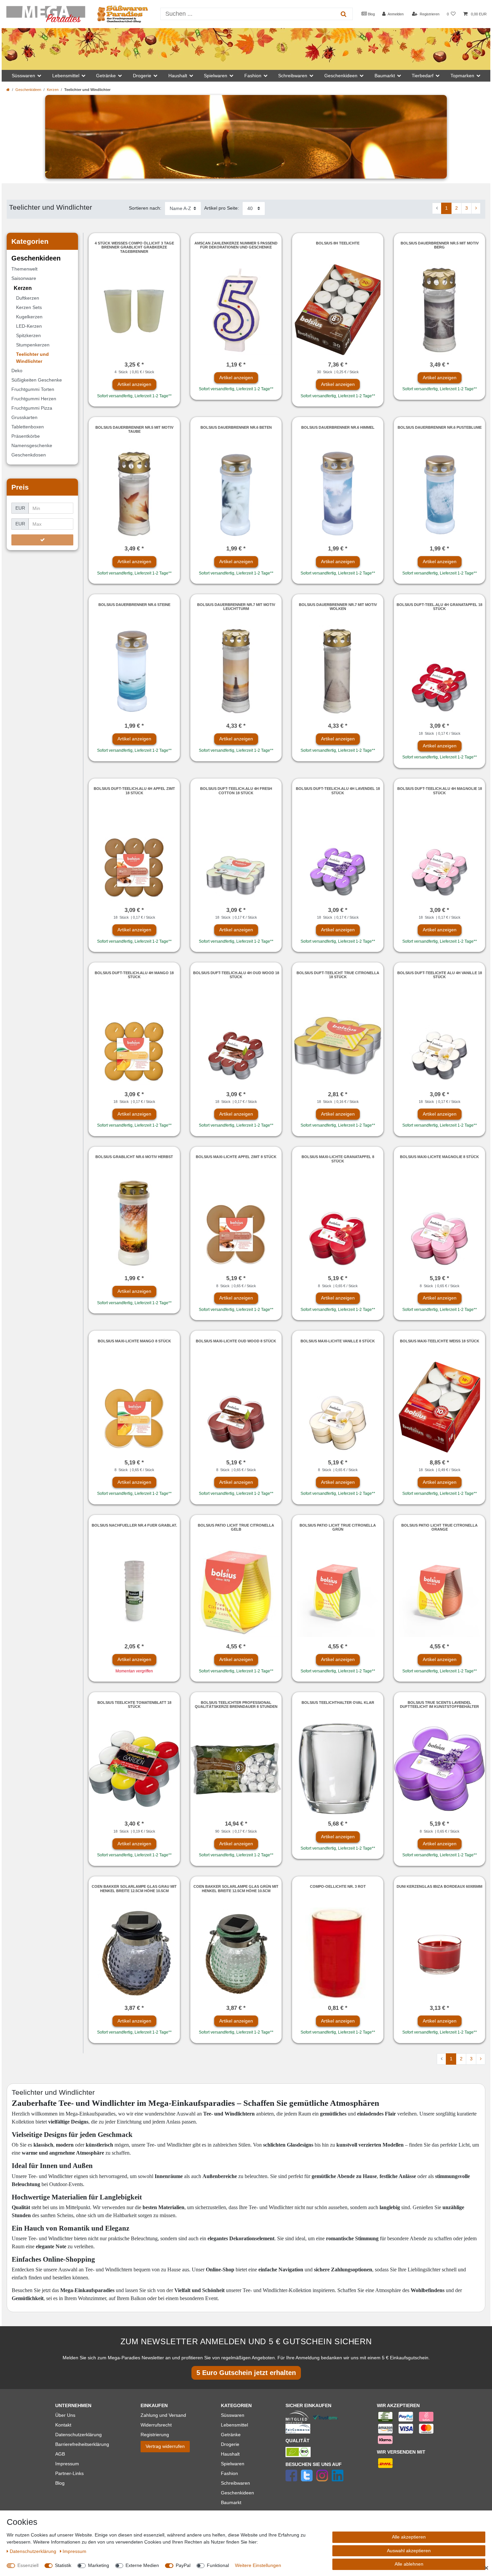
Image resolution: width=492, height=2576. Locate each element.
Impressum (67, 2464)
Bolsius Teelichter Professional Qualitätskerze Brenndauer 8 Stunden (236, 1705)
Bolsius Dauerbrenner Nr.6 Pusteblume (440, 427)
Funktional (218, 2565)
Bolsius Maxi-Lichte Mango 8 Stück (134, 1341)
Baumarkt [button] (385, 76)
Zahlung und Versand (163, 2415)
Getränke (231, 2435)
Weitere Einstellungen (258, 2565)
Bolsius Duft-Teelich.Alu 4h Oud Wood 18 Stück (236, 975)
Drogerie (230, 2444)
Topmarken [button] (462, 76)
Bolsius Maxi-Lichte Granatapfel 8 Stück (338, 1159)
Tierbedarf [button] (423, 76)
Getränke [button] (106, 76)
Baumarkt (231, 2502)
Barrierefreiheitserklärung (82, 2444)
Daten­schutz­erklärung (34, 2551)
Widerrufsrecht (156, 2425)
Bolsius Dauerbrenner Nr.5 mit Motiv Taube (134, 429)
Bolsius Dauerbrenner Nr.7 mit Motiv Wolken (338, 607)
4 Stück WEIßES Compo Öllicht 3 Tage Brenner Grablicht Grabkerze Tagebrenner (134, 247)
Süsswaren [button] (23, 76)
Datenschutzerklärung (78, 2435)
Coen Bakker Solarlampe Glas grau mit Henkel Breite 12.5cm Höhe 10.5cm (134, 1888)
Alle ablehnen (409, 2564)
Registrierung (155, 2435)
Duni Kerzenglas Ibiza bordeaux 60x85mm (439, 1886)
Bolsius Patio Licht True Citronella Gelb (236, 1527)
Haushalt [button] (178, 76)
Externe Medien (142, 2565)
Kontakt (63, 2425)
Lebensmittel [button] (66, 76)
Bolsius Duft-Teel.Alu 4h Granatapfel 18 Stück (439, 607)
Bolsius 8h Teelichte (338, 243)
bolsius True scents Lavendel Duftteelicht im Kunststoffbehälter (439, 1705)
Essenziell (28, 2565)
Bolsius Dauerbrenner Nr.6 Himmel (338, 427)
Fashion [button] (253, 76)
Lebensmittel (234, 2425)
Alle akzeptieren (409, 2537)
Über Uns (65, 2415)
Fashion (229, 2473)
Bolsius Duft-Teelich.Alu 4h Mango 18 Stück (134, 975)
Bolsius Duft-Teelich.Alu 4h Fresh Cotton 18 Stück (236, 791)
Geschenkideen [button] (341, 76)
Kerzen (53, 90)
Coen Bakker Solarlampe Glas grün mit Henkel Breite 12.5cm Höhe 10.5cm (236, 1888)
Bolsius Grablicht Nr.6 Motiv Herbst (134, 1157)
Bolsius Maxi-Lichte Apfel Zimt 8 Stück (236, 1157)
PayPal (183, 2565)
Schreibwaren (235, 2483)
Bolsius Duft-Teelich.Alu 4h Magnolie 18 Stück (440, 791)
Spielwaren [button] (216, 76)
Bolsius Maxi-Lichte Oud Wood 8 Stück (236, 1341)
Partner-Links (69, 2473)
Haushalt (230, 2454)
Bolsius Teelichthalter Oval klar (338, 1703)
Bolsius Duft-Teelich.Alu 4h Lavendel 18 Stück (338, 791)
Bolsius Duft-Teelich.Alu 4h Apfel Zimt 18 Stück (134, 791)
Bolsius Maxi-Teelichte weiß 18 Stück (440, 1341)
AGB (60, 2454)
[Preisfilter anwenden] (42, 540)
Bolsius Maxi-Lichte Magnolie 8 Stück (439, 1157)
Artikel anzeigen (134, 384)
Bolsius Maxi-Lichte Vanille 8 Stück (338, 1341)
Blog (371, 14)
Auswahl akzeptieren (409, 2551)
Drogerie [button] (142, 76)
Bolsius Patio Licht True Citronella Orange (439, 1527)
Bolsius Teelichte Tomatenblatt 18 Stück (134, 1705)
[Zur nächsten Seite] (476, 208)
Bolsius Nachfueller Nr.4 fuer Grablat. (134, 1525)
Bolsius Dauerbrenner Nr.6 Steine (134, 605)
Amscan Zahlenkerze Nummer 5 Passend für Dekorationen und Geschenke (236, 245)
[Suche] (344, 14)
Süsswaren (233, 2415)
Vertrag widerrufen (165, 2446)
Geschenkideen (28, 90)
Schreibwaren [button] (293, 76)
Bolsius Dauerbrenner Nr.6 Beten (236, 427)
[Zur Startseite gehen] (8, 90)
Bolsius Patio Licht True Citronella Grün (338, 1527)
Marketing (99, 2565)
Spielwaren (233, 2464)
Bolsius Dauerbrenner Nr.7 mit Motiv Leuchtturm (236, 607)
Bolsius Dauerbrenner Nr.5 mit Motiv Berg (440, 245)
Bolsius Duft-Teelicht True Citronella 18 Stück (338, 975)
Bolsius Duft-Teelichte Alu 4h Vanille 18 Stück (440, 975)
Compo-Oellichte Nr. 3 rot (338, 1886)
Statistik (63, 2565)
